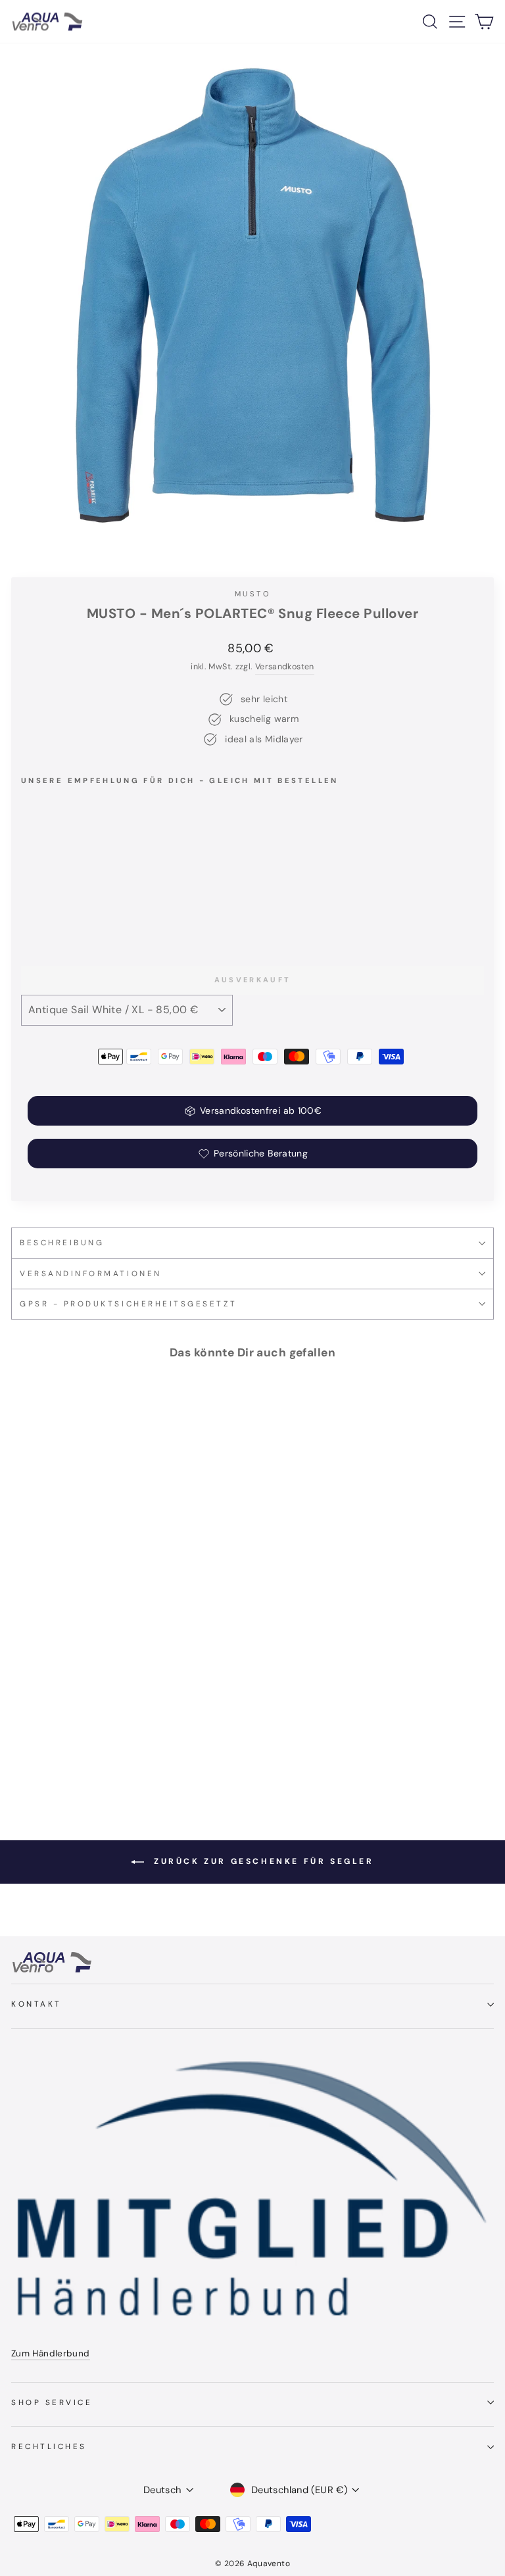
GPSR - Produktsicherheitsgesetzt (128, 1304)
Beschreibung (62, 1243)
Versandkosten (285, 667)
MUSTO (252, 594)
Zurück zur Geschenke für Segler (261, 1861)
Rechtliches (49, 2446)
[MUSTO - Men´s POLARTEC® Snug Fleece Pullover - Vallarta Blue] (29, 910)
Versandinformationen (91, 1274)
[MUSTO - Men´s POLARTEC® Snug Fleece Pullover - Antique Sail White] (59, 910)
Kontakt (36, 2004)
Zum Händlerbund (51, 2353)
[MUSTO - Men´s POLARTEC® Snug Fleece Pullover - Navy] (44, 910)
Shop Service (52, 2402)
